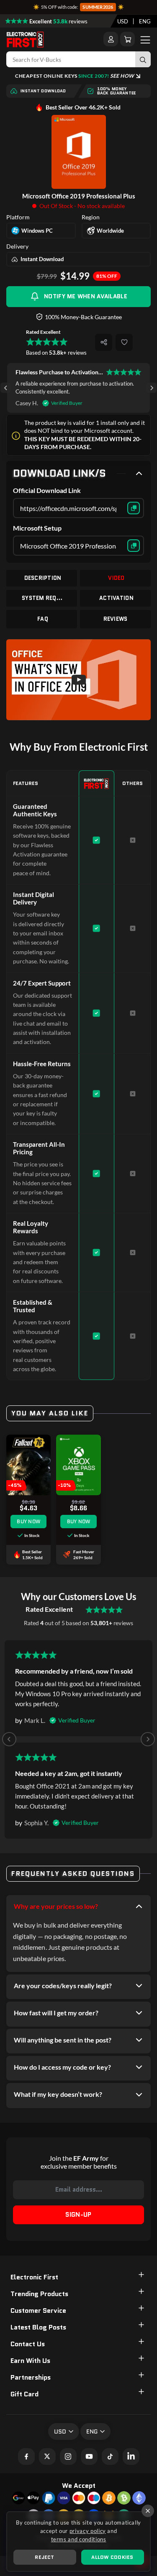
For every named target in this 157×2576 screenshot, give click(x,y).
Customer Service (38, 2311)
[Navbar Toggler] (145, 39)
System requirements (43, 598)
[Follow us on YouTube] (89, 2457)
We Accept (79, 2486)
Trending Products (39, 2294)
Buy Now (28, 1521)
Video (116, 578)
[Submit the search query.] (143, 59)
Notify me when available (86, 296)
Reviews (116, 619)
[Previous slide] (9, 1739)
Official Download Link (47, 490)
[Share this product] (104, 342)
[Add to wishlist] (124, 342)
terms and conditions (79, 2539)
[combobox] (123, 21)
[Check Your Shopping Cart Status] (127, 39)
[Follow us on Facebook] (26, 2457)
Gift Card (24, 2394)
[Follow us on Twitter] (47, 2457)
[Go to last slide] (6, 388)
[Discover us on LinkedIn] (131, 2457)
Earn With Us (30, 2361)
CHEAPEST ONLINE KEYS (75, 76)
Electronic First (34, 2277)
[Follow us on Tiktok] (110, 2457)
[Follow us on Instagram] (68, 2457)
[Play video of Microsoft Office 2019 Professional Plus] (78, 680)
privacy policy (88, 2531)
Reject (44, 2557)
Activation (116, 598)
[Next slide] (151, 388)
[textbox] (123, 21)
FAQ (43, 619)
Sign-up (78, 2215)
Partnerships (31, 2377)
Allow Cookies (112, 2557)
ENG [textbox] (145, 21)
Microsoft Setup (37, 528)
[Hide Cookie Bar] (148, 2511)
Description (43, 578)
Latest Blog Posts (38, 2327)
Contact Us (28, 2344)
